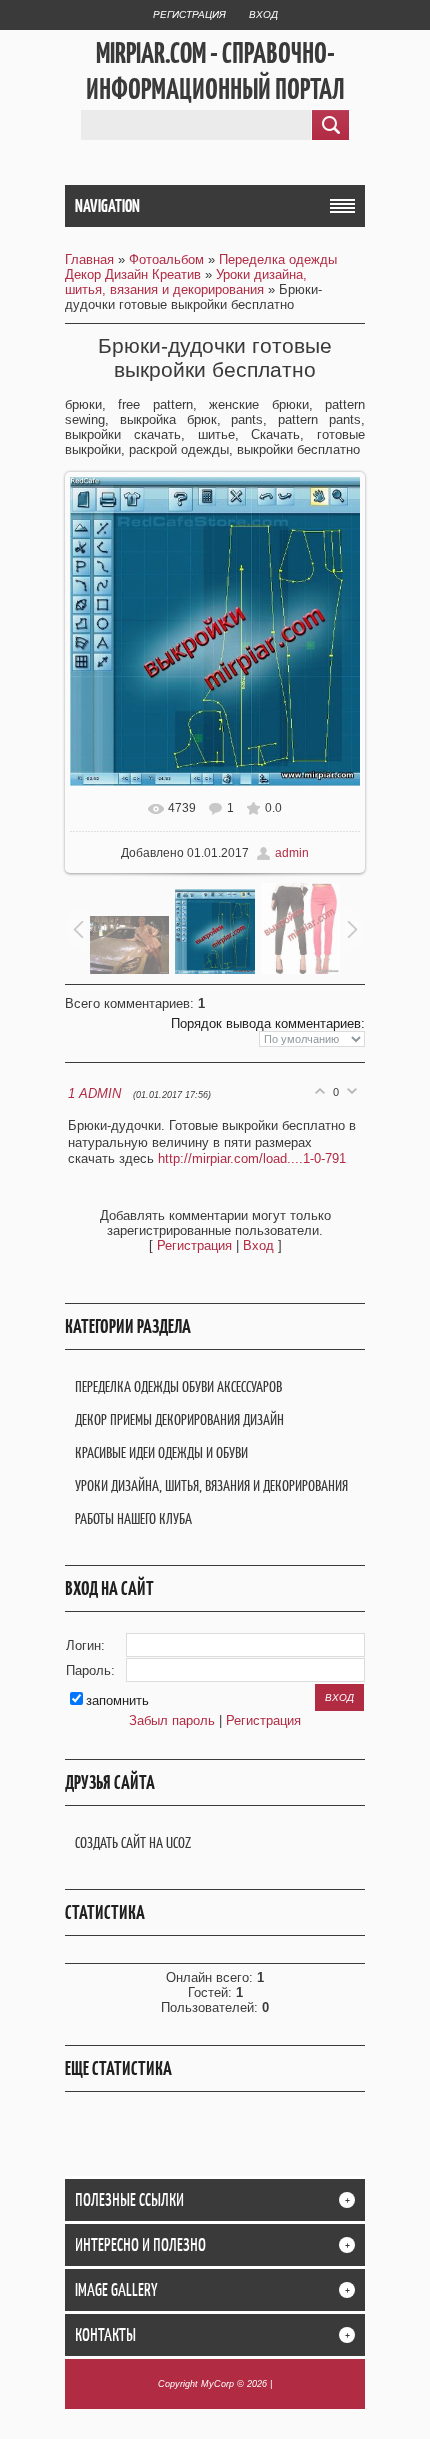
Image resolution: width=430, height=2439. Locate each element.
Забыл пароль (172, 1720)
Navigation (107, 206)
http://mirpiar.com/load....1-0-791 (252, 1158)
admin (292, 853)
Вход (263, 14)
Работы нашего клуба (133, 1518)
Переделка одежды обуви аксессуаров (178, 1386)
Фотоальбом (166, 259)
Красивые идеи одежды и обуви (161, 1452)
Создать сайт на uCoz (133, 1842)
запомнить (117, 1700)
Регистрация (189, 14)
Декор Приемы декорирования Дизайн (179, 1419)
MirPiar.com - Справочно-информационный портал (215, 71)
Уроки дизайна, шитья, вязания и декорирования (186, 282)
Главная (89, 259)
